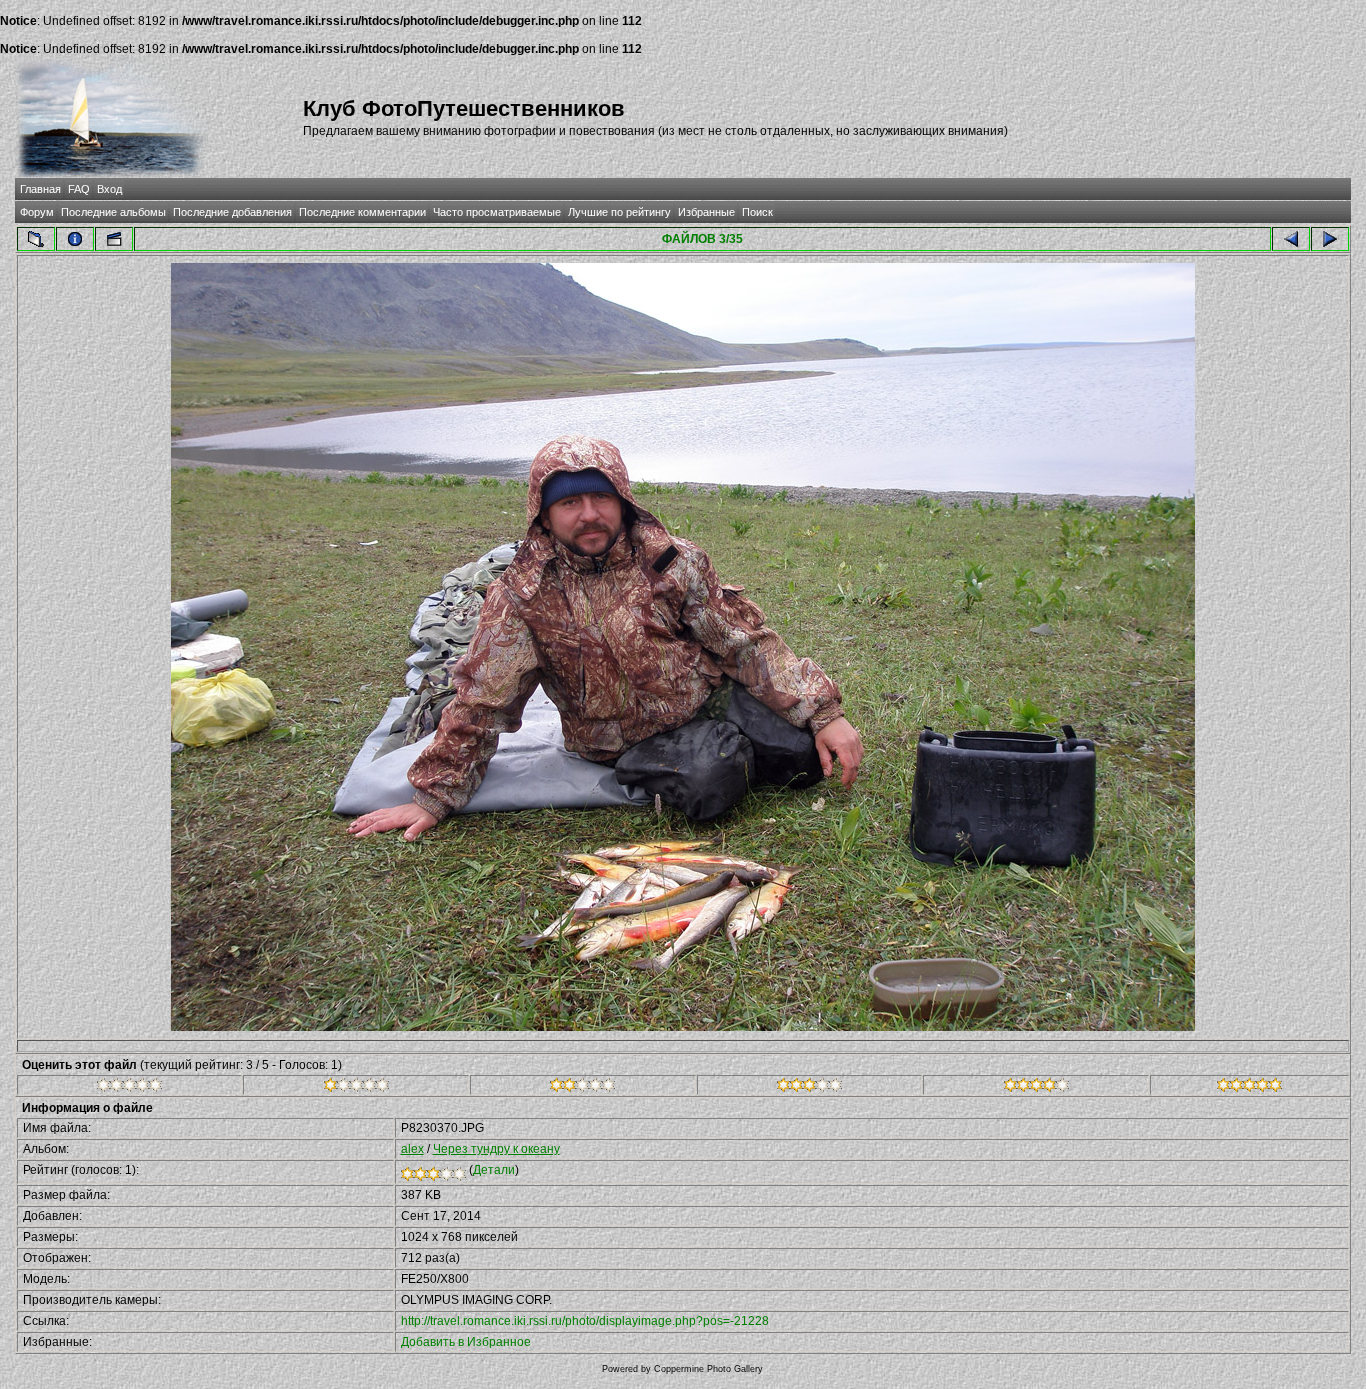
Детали (494, 1170)
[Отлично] (1036, 1088)
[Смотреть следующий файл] (1330, 239)
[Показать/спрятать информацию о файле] (75, 239)
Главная (40, 189)
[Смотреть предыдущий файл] (1291, 239)
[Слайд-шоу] (114, 239)
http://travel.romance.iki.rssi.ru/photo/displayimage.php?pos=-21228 (585, 1321)
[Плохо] (356, 1088)
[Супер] (1249, 1088)
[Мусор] (129, 1088)
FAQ (79, 189)
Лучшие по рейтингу (619, 212)
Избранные (706, 212)
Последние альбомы (113, 212)
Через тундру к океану (496, 1149)
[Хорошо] (809, 1088)
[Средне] (582, 1088)
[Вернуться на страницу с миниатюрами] (36, 239)
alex (412, 1149)
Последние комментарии (362, 212)
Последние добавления (232, 212)
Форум (37, 212)
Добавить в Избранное (466, 1342)
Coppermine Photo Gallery (708, 1369)
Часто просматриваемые (497, 212)
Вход (109, 189)
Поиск (757, 212)
